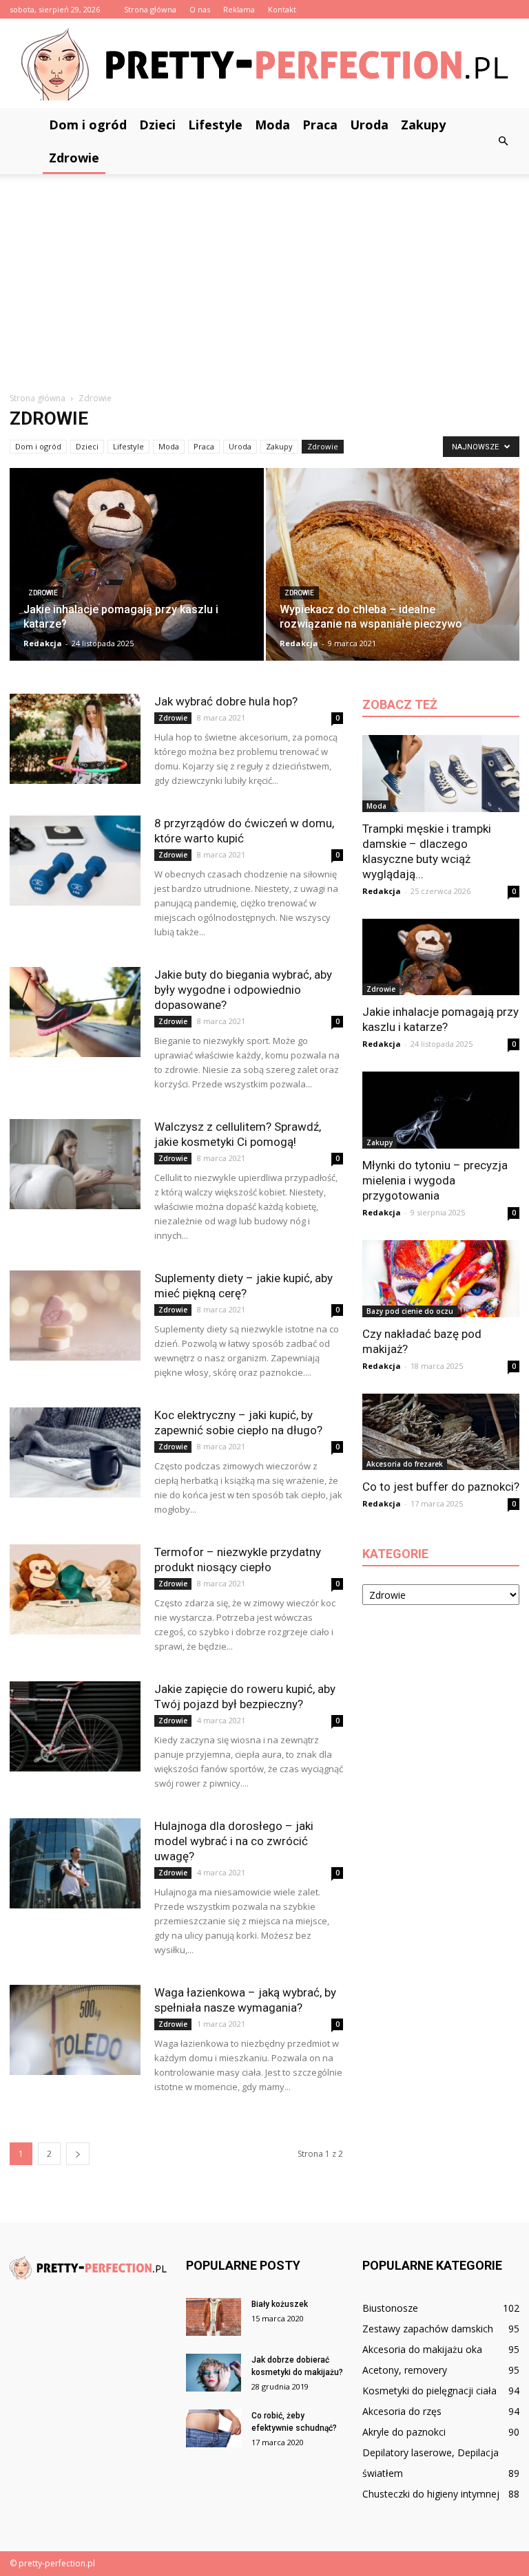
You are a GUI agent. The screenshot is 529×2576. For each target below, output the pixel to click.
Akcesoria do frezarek (405, 1464)
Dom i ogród (88, 125)
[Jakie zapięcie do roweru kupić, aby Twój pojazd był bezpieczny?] (75, 1726)
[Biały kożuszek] (214, 2317)
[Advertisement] (264, 277)
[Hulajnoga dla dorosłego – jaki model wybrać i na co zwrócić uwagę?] (75, 1863)
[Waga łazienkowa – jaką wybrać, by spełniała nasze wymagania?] (75, 2030)
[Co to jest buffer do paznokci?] (441, 1432)
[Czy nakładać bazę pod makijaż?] (441, 1279)
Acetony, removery (405, 2370)
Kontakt (282, 9)
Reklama (239, 9)
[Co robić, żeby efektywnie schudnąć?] (214, 2428)
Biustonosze (390, 2308)
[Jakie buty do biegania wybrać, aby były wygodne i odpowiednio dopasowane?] (75, 1012)
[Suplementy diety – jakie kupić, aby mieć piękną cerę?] (75, 1316)
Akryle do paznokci (404, 2432)
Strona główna (150, 9)
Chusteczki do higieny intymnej (431, 2494)
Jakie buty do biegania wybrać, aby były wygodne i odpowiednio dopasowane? (243, 990)
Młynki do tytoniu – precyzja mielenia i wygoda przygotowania (435, 1180)
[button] (503, 141)
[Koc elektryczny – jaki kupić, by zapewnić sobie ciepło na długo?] (75, 1452)
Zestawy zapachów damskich (428, 2329)
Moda (272, 125)
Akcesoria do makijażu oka (422, 2349)
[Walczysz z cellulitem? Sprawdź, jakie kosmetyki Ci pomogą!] (75, 1164)
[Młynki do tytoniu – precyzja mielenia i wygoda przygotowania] (441, 1110)
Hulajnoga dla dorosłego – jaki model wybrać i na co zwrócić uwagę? (234, 1841)
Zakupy (423, 125)
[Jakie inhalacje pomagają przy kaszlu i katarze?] (137, 569)
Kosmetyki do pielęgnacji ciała (429, 2391)
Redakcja (43, 643)
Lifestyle (215, 125)
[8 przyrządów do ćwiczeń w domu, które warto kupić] (75, 861)
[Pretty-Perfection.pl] (264, 64)
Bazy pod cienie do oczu (410, 1311)
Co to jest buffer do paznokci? (441, 1487)
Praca (320, 125)
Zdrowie (74, 158)
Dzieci (157, 125)
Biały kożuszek (280, 2304)
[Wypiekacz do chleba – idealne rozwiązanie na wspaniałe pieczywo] (393, 569)
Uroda (369, 125)
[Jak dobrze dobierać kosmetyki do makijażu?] (214, 2373)
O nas (200, 9)
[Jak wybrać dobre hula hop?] (75, 739)
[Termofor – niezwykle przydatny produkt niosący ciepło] (75, 1589)
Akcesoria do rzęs (402, 2411)
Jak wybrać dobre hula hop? (226, 701)
